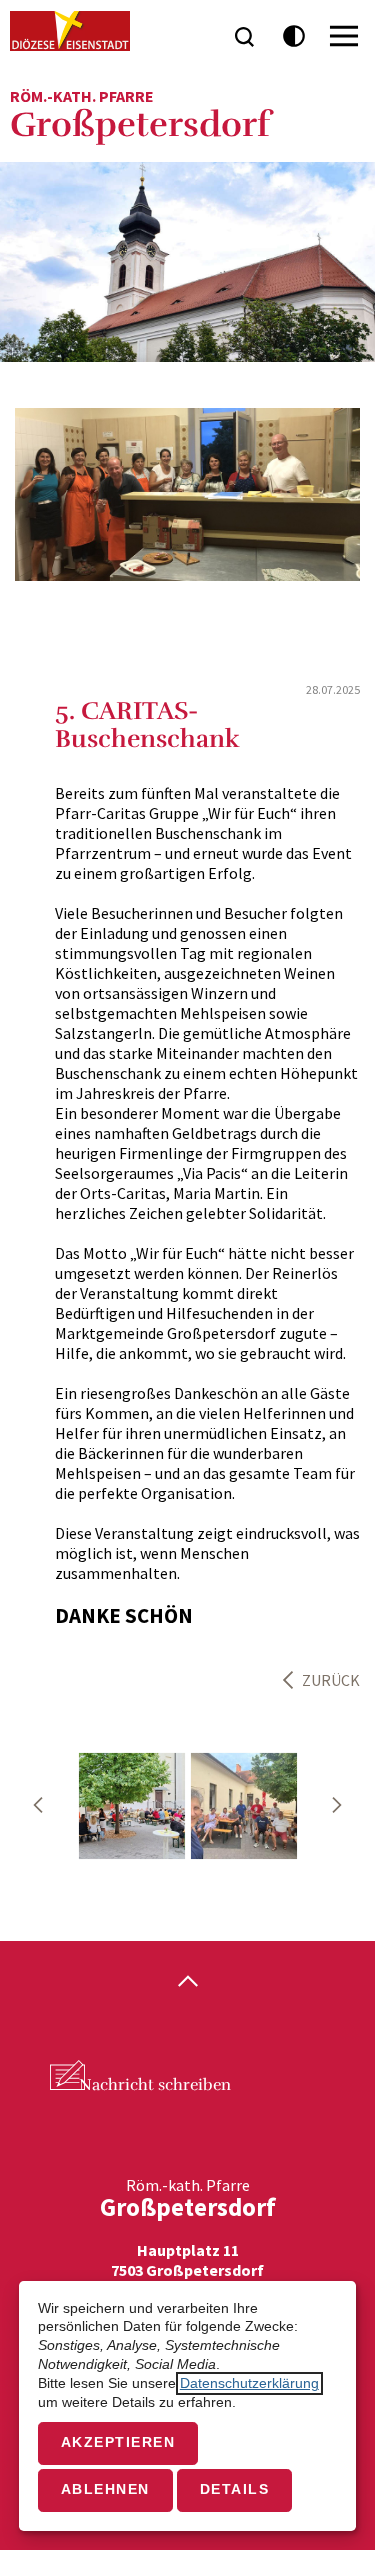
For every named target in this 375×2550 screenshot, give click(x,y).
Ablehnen (105, 2489)
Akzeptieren (118, 2442)
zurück (331, 1680)
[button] (38, 1805)
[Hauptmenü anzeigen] (344, 36)
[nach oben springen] (187, 1983)
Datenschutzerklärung (249, 2383)
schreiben (155, 2085)
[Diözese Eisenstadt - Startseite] (70, 31)
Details (235, 2489)
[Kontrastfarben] (294, 36)
